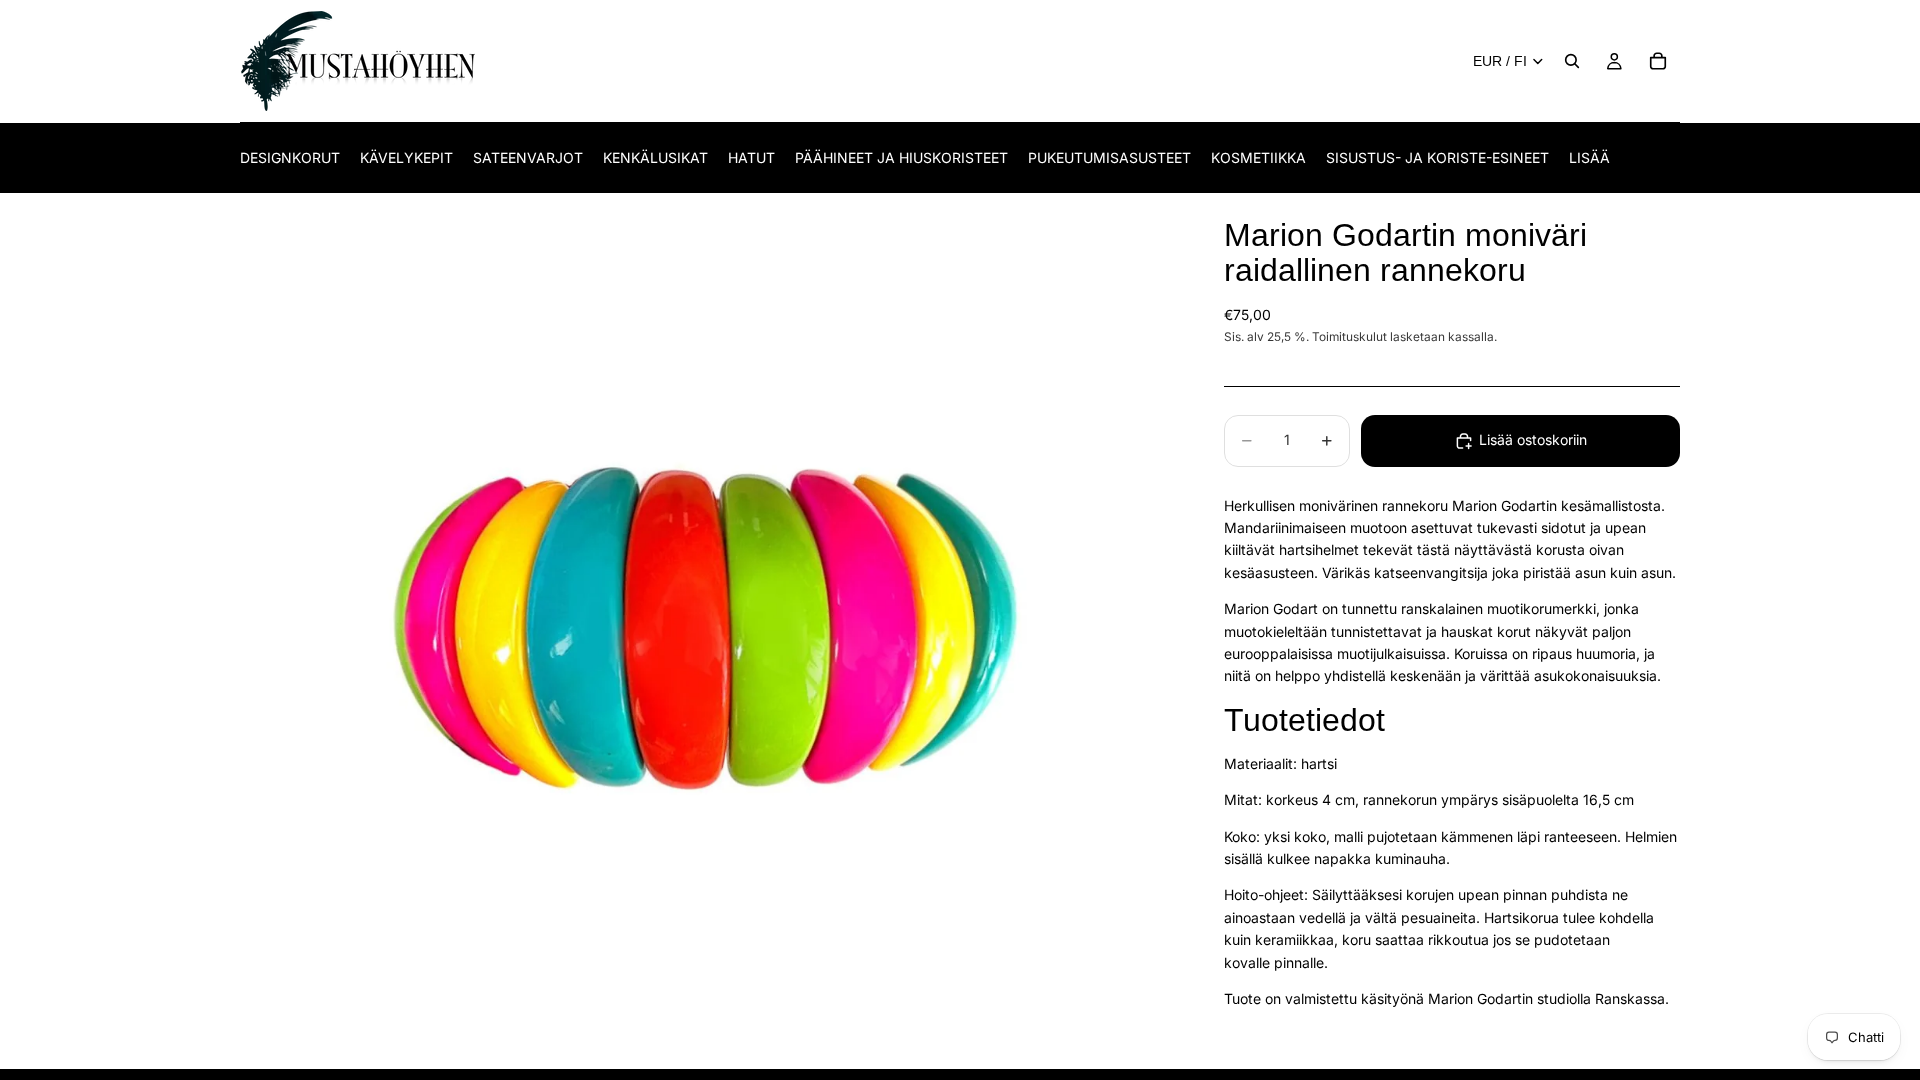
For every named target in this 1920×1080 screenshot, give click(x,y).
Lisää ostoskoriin (1533, 439)
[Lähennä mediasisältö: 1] (708, 631)
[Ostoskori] (1658, 61)
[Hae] (1572, 61)
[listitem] (1589, 157)
